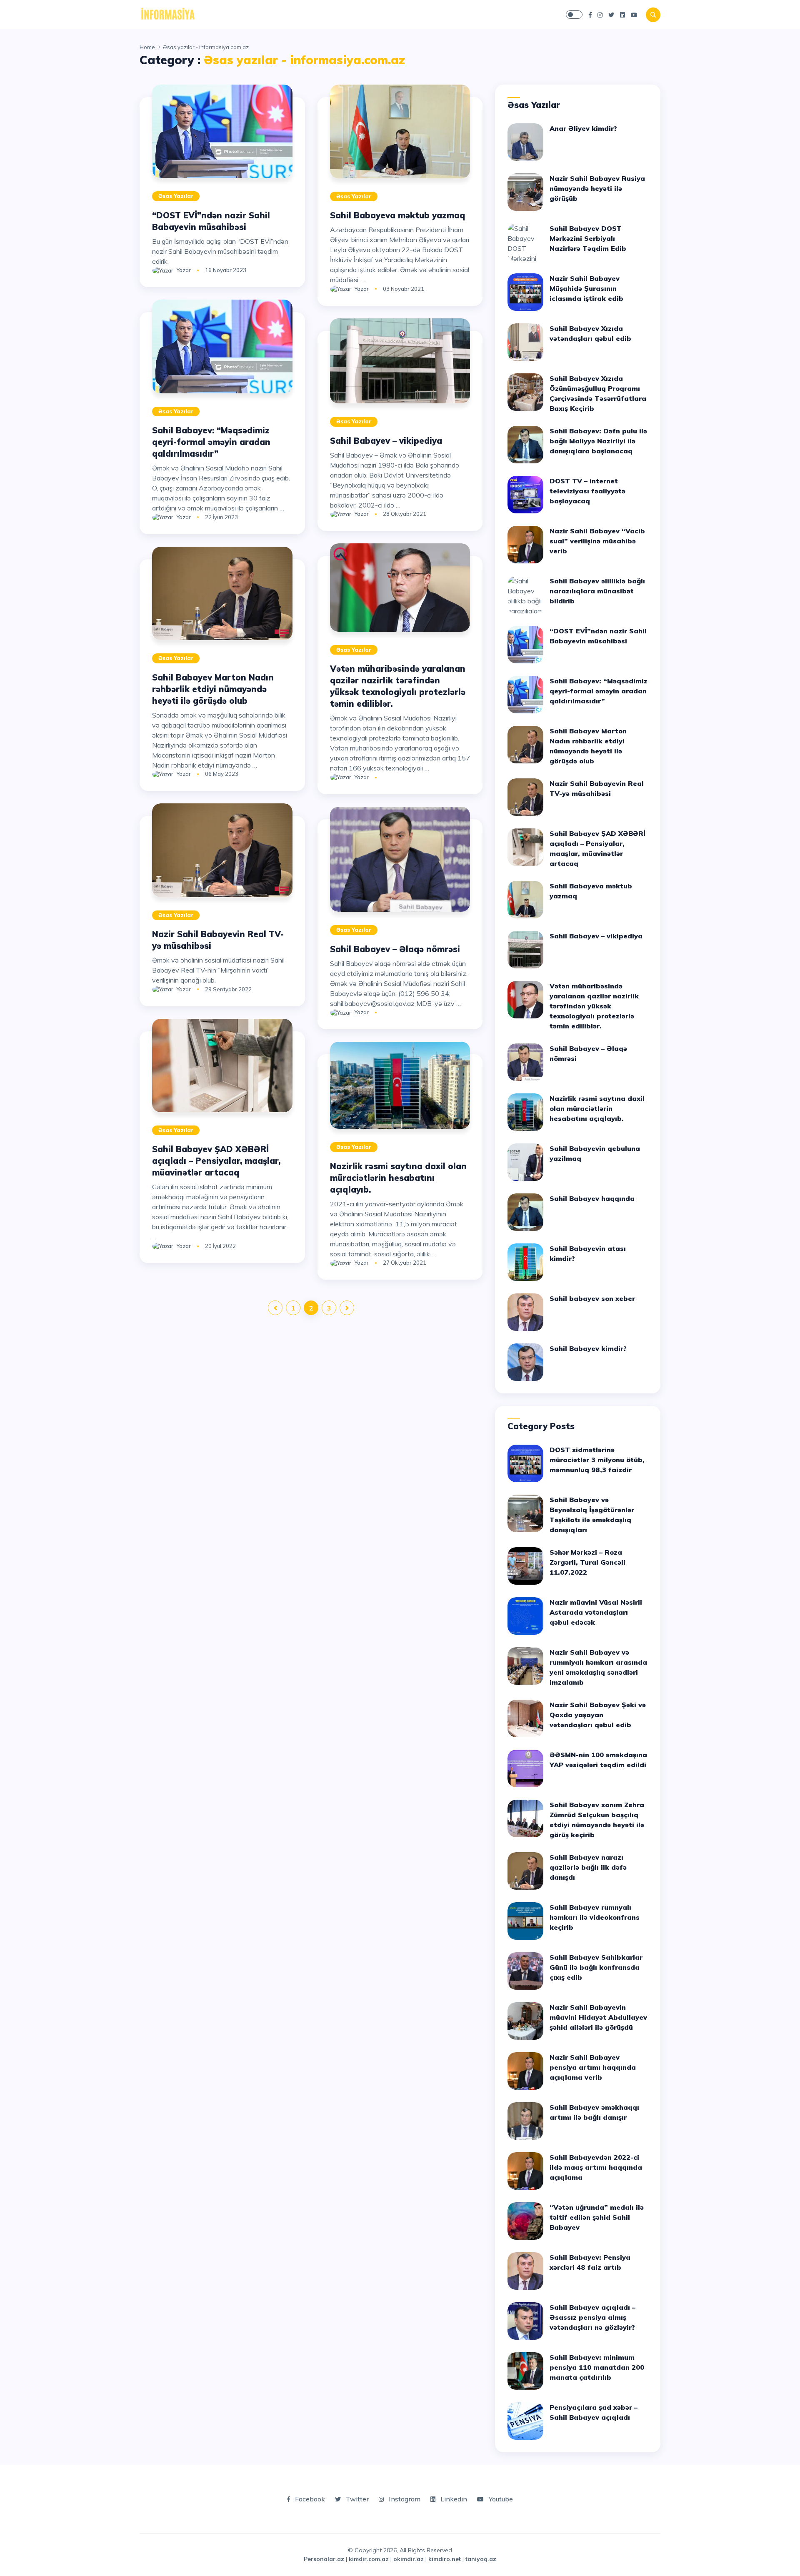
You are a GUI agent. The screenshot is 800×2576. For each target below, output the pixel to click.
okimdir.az (409, 2559)
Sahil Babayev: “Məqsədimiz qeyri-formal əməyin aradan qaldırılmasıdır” (211, 442)
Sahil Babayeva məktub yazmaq (397, 215)
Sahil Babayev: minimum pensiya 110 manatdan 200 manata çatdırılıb (597, 2367)
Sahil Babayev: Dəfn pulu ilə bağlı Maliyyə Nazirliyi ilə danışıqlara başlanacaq (598, 441)
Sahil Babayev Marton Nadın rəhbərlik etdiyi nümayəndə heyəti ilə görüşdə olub (213, 689)
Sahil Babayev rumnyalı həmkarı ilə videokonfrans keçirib (595, 1917)
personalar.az (324, 2559)
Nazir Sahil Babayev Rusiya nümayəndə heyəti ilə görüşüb (597, 188)
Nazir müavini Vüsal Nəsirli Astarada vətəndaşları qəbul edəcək (596, 1612)
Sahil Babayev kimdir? (588, 1348)
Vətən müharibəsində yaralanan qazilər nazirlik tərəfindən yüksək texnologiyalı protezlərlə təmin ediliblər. (594, 1006)
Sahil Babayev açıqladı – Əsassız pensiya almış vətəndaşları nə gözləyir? (592, 2317)
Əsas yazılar (176, 196)
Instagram (404, 2499)
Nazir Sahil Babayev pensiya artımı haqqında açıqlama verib (593, 2067)
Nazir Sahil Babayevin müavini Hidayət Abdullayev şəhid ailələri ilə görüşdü (598, 2017)
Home (147, 47)
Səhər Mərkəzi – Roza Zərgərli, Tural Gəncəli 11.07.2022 (587, 1562)
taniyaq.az (481, 2559)
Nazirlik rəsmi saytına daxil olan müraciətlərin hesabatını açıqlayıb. (398, 1178)
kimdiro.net (445, 2559)
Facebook (309, 2499)
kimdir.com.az (369, 2559)
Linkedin (453, 2499)
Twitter (356, 2499)
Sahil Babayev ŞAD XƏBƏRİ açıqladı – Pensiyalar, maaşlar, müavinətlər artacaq (216, 1161)
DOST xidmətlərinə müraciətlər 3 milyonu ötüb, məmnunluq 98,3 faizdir (597, 1460)
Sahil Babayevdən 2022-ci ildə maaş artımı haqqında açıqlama (596, 2167)
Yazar (184, 270)
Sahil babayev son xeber (592, 1298)
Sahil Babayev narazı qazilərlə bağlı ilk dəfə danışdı (588, 1867)
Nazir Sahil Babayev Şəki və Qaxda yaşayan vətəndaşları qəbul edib (598, 1715)
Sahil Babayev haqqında (592, 1198)
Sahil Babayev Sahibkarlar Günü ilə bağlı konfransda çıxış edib (596, 1967)
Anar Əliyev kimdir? (583, 128)
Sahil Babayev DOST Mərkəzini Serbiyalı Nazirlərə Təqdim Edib (588, 238)
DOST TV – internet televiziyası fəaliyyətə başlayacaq (587, 491)
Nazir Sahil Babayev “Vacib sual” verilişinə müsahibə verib (597, 541)
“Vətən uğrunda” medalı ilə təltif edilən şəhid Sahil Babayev (597, 2217)
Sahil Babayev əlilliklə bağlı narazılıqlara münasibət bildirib (597, 591)
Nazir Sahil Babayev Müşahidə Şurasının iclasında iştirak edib (586, 288)
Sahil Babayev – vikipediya (386, 441)
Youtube (500, 2499)
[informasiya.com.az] (168, 14)
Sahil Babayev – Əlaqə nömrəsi (395, 949)
